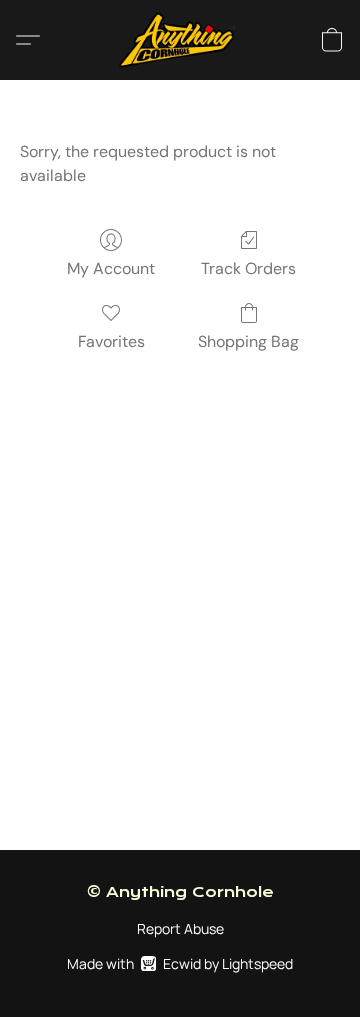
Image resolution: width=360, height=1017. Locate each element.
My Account (111, 268)
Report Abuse (180, 928)
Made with (180, 963)
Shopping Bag (248, 341)
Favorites (111, 341)
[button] (180, 40)
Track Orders (248, 268)
